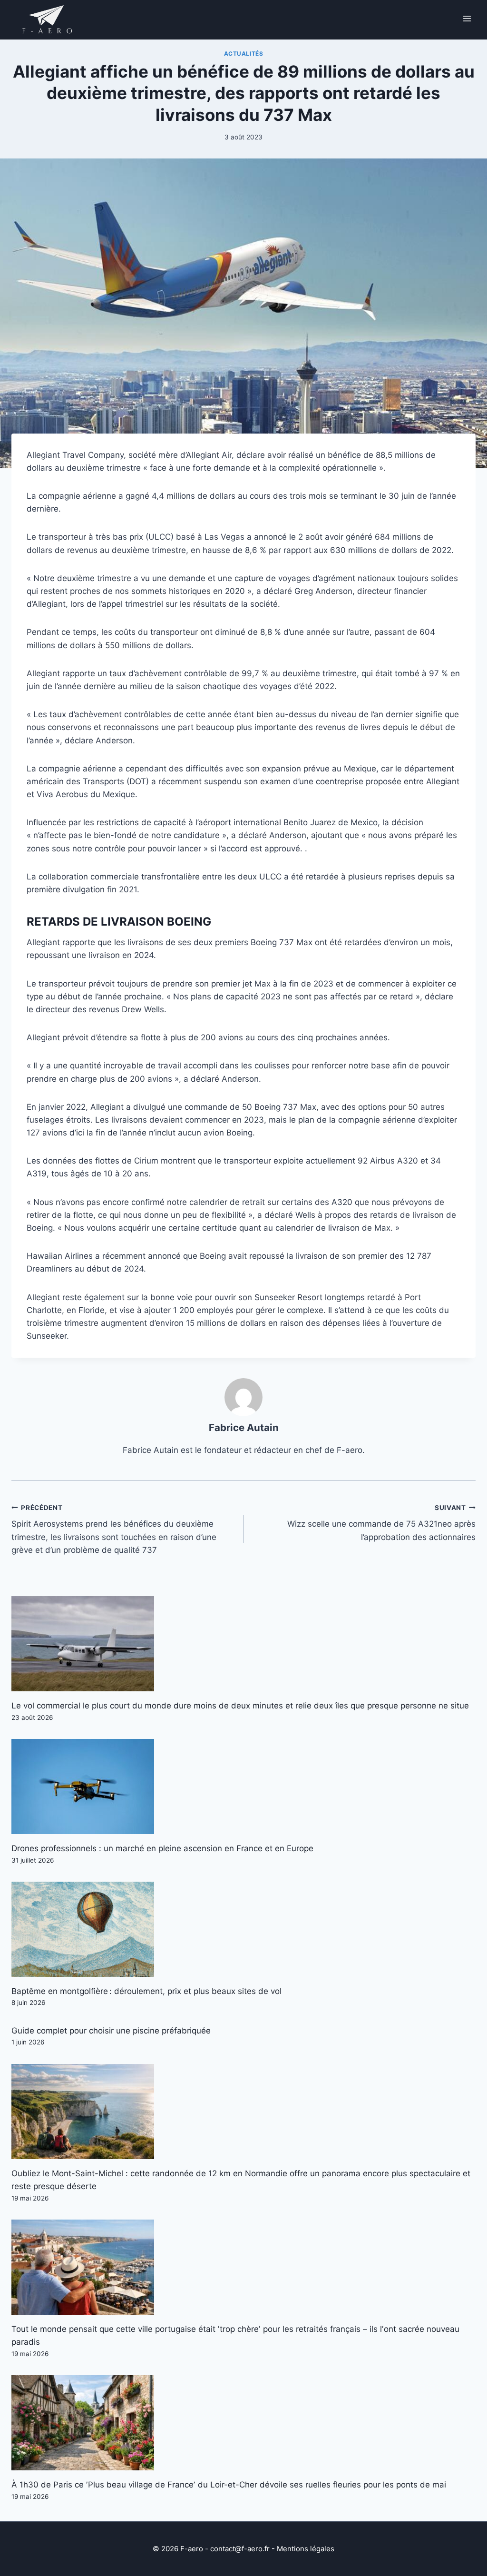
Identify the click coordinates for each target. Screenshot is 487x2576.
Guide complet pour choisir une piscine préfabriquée (111, 2031)
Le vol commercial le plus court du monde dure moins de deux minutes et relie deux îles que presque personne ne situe (240, 1706)
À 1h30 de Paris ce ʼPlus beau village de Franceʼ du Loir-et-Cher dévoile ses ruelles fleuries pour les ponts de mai (229, 2485)
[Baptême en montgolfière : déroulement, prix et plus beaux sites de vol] (243, 1929)
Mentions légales (306, 2549)
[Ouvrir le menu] (467, 18)
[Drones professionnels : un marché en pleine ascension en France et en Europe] (243, 1786)
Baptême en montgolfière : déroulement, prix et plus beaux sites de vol (146, 1991)
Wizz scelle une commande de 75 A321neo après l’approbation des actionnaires (381, 1523)
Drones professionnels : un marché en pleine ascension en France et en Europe (162, 1848)
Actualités (244, 54)
